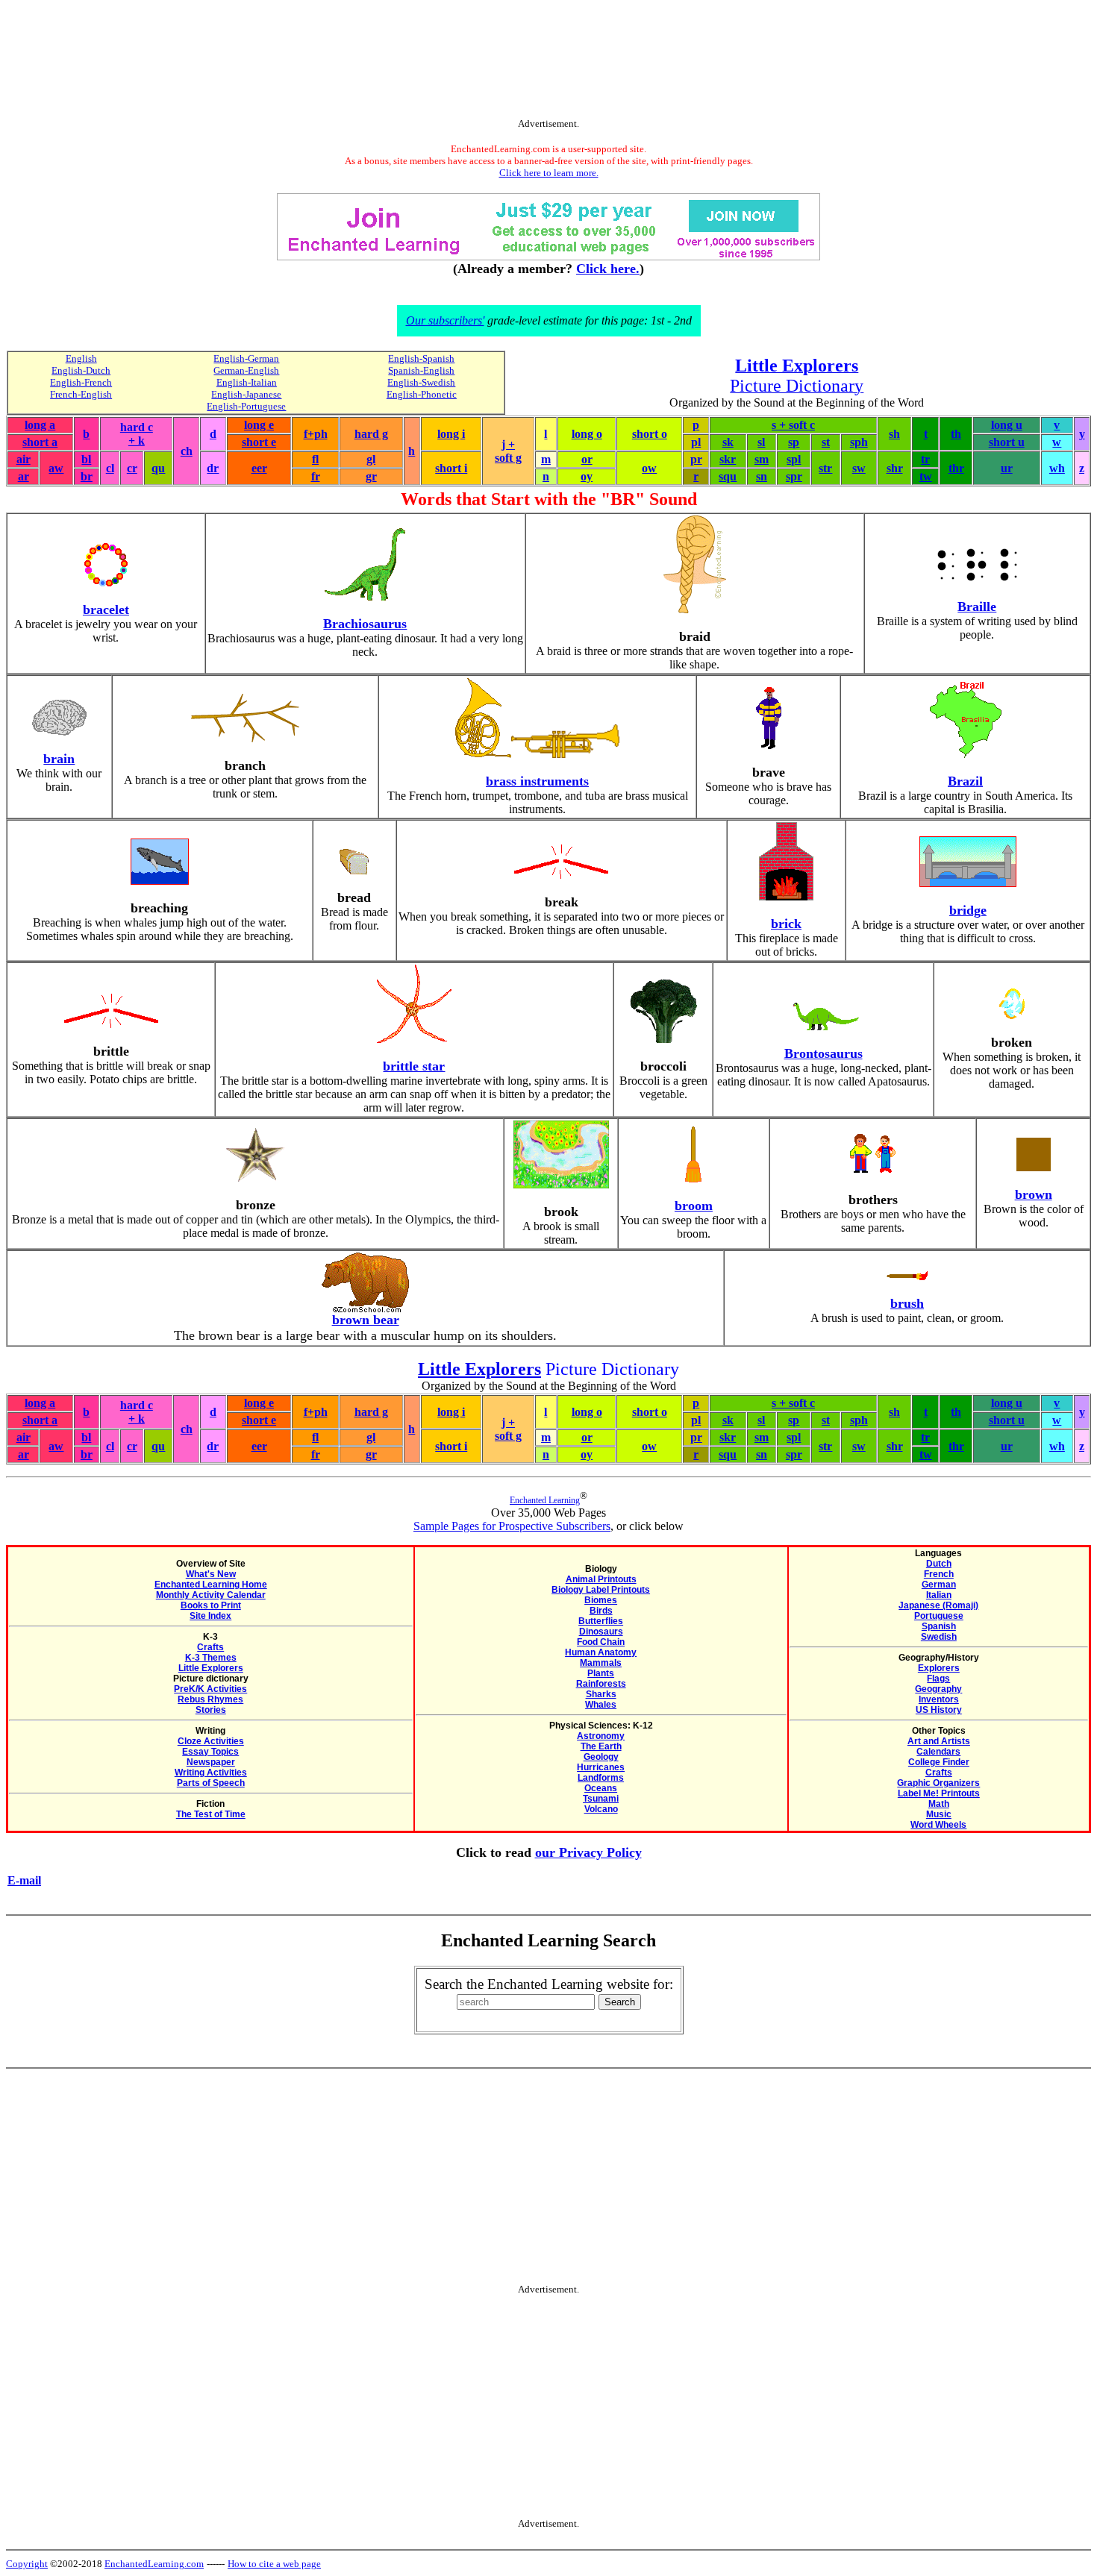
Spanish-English (421, 370)
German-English (246, 370)
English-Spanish (421, 358)
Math (939, 1804)
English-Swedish (421, 382)
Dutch (939, 1564)
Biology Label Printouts (601, 1590)
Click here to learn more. (549, 173)
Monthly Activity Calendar (211, 1595)
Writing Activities (211, 1773)
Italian (939, 1595)
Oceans (601, 1788)
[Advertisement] (548, 62)
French (939, 1574)
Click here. (608, 269)
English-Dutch (81, 370)
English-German (246, 358)
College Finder (939, 1762)
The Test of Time (211, 1814)
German (939, 1585)
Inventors (939, 1699)
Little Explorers (211, 1668)
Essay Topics (210, 1752)
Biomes (601, 1600)
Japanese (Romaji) (938, 1605)
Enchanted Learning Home (211, 1585)
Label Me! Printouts (939, 1793)
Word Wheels (938, 1825)
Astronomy (601, 1736)
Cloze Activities (211, 1741)
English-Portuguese (246, 406)
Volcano (601, 1809)
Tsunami (601, 1799)
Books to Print (211, 1605)
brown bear (366, 1320)
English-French (81, 382)
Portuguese (939, 1616)
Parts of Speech (211, 1783)
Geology (601, 1757)
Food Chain (601, 1642)
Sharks (601, 1694)
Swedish (939, 1637)
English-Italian (247, 382)
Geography (938, 1689)
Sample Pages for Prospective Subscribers (512, 1526)
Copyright (27, 2564)
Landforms (601, 1778)
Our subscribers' (445, 320)
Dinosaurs (601, 1632)
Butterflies (601, 1621)
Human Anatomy (601, 1652)
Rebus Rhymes (210, 1699)
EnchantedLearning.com (154, 2564)
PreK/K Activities (210, 1689)
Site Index (210, 1616)
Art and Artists (939, 1741)
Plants (601, 1673)
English (81, 358)
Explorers (939, 1668)
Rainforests (601, 1684)
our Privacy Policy (588, 1852)
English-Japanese (246, 394)
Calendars (938, 1752)
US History (939, 1710)
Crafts (210, 1647)
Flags (938, 1679)
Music (939, 1814)
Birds (601, 1611)
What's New (211, 1574)
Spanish (939, 1626)
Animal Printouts (601, 1579)
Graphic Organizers (938, 1783)
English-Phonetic (422, 394)
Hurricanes (601, 1767)
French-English (81, 394)
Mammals (601, 1663)
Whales (601, 1705)
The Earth (601, 1746)
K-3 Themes (211, 1658)
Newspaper (211, 1762)
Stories (211, 1710)
